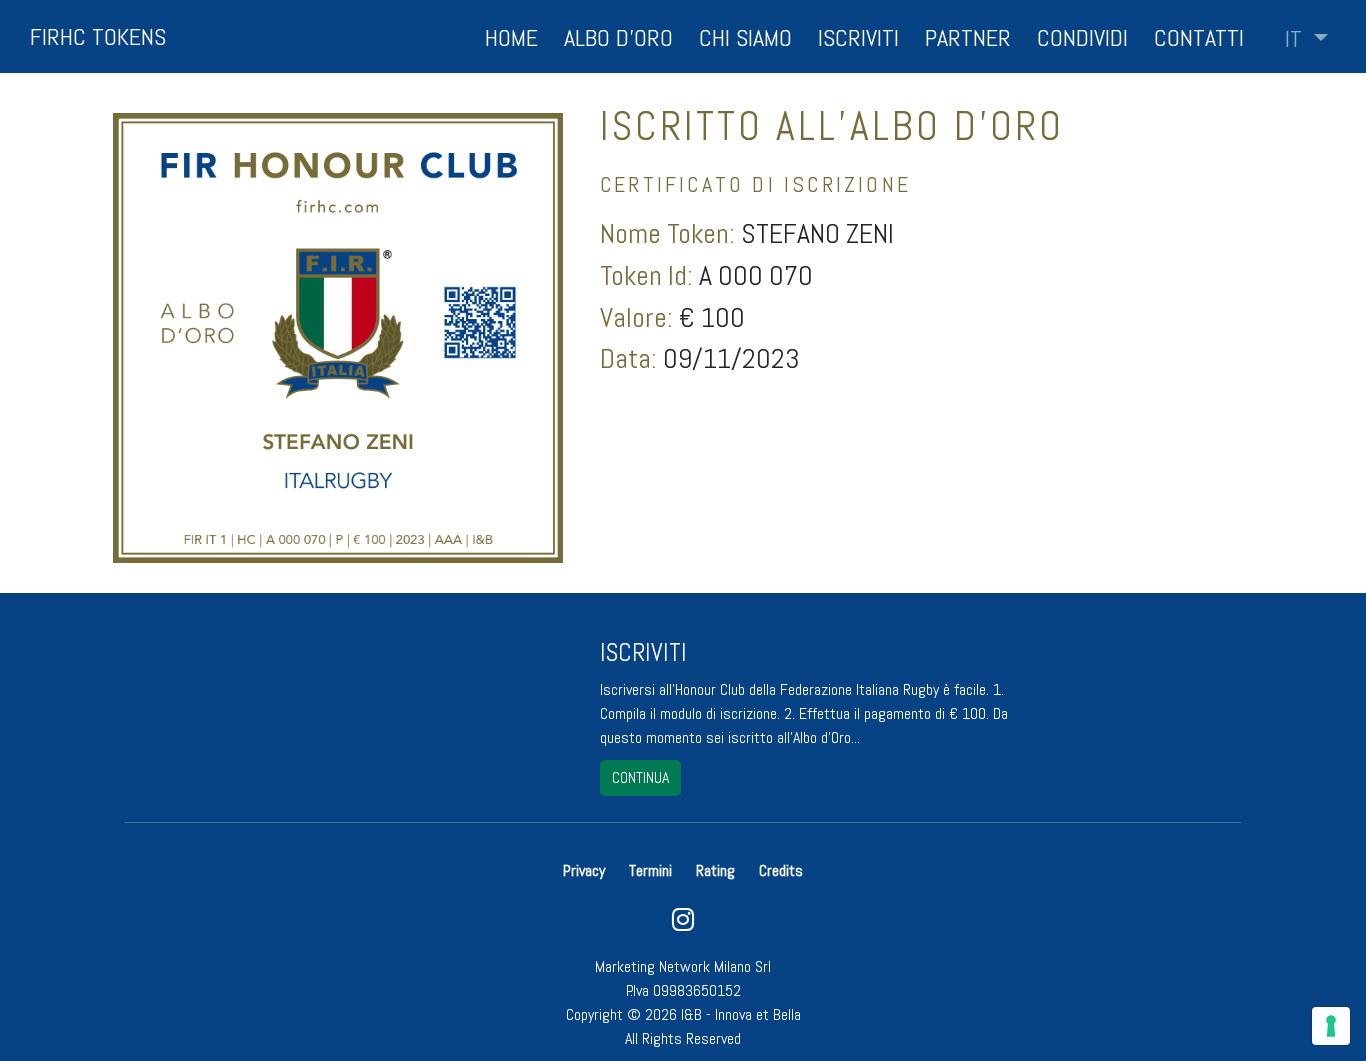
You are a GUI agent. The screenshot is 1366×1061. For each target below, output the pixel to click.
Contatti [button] (1199, 37)
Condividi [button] (1082, 37)
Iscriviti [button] (858, 37)
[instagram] (683, 924)
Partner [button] (968, 37)
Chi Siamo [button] (745, 37)
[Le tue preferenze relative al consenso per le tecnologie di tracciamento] (1331, 1026)
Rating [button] (715, 870)
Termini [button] (650, 870)
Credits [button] (781, 870)
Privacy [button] (586, 870)
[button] (1306, 39)
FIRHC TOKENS (98, 36)
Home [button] (511, 37)
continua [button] (640, 777)
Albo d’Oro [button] (618, 37)
